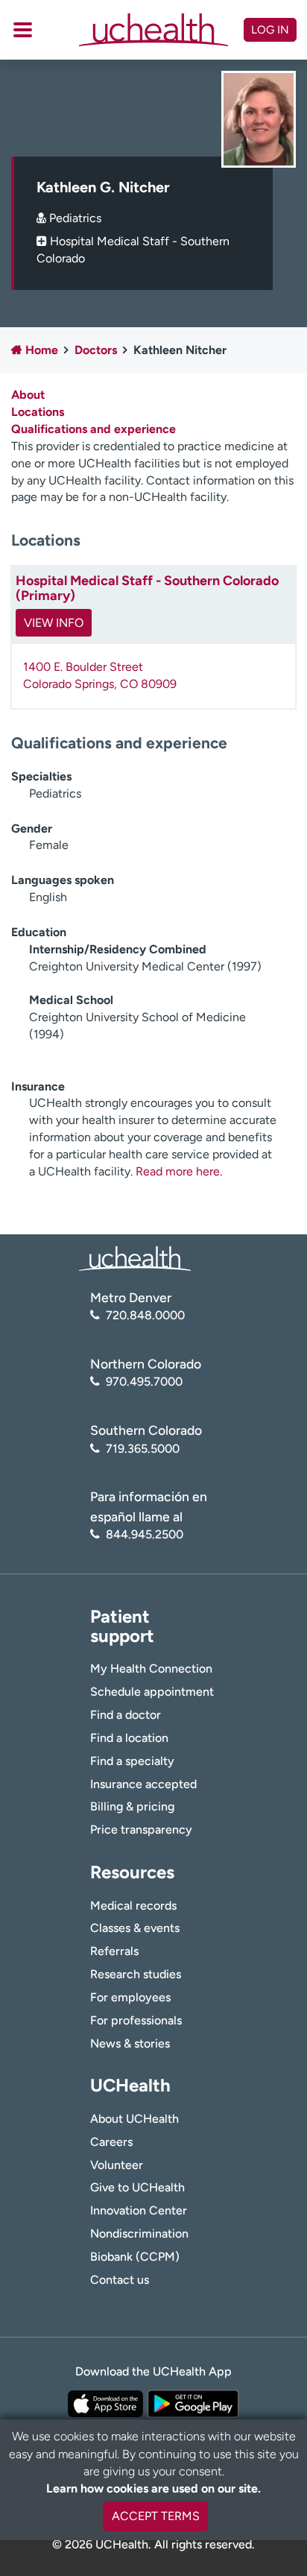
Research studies (136, 1974)
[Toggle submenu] (23, 30)
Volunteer (117, 2165)
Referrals (114, 1951)
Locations (38, 412)
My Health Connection (151, 1669)
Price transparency (141, 1830)
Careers (111, 2142)
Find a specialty (132, 1761)
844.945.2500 (145, 1534)
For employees (130, 1997)
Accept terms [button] (156, 2516)
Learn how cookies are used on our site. (153, 2488)
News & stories (130, 2043)
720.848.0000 (145, 1315)
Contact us (120, 2280)
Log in (270, 30)
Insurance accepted (143, 1784)
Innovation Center (139, 2210)
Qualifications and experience (94, 429)
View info (54, 623)
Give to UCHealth (137, 2187)
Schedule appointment (152, 1692)
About (28, 395)
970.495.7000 (144, 1382)
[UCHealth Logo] (135, 1258)
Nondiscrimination (139, 2234)
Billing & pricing (132, 1806)
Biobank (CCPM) (135, 2257)
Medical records (133, 1906)
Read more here (178, 1171)
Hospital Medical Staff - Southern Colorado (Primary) (147, 588)
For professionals (136, 2020)
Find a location (129, 1738)
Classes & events (135, 1928)
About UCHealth (134, 2119)
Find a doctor (126, 1715)
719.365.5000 (143, 1449)
